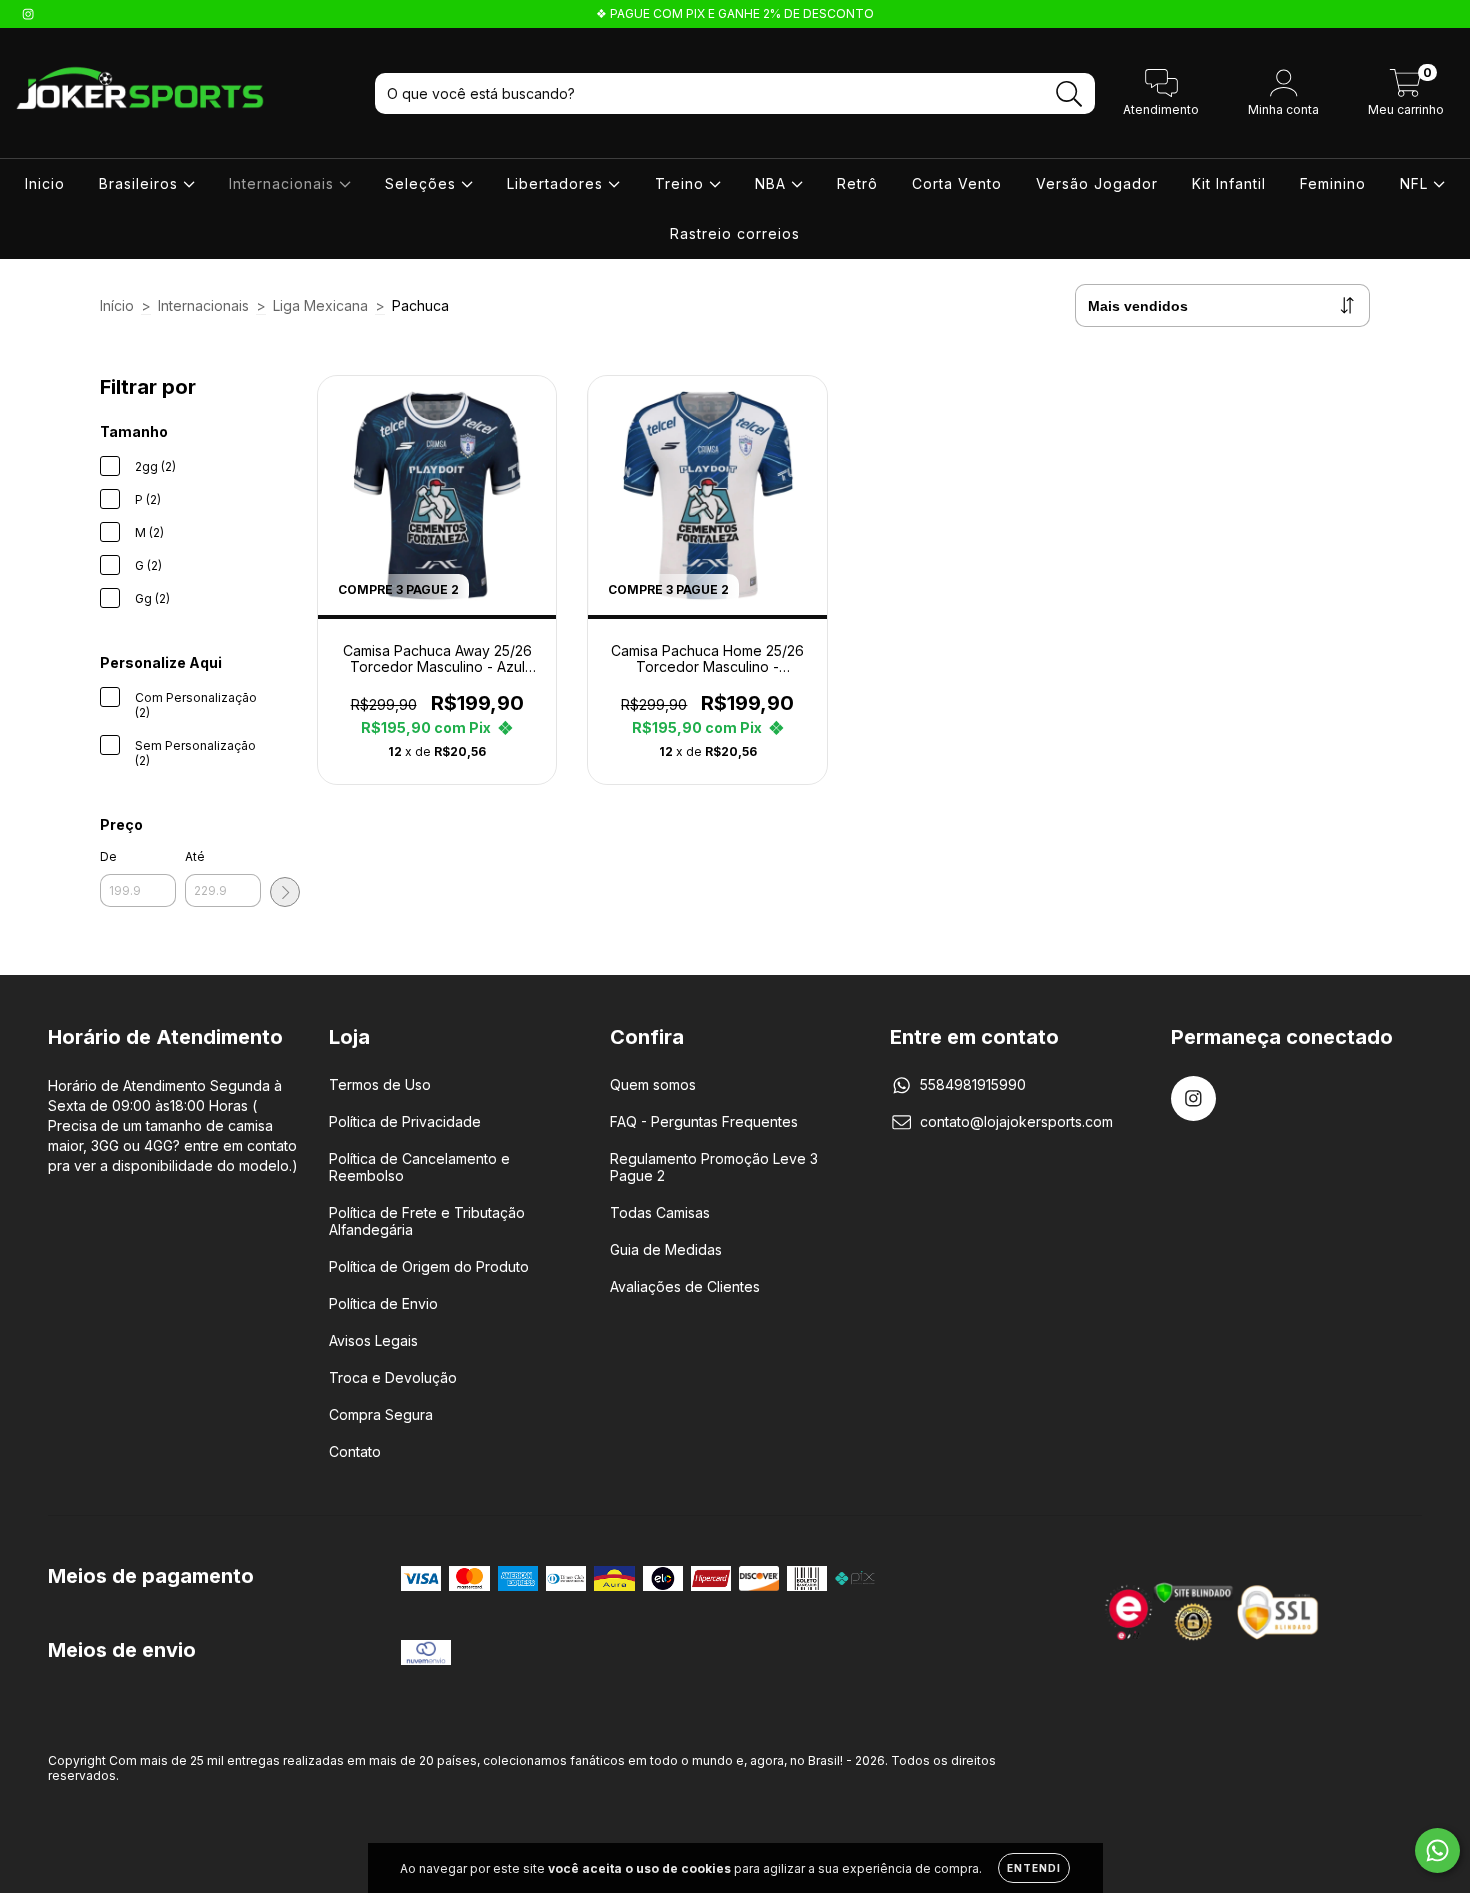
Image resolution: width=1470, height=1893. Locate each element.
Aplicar (285, 892)
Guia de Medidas (666, 1249)
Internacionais (284, 183)
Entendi (1034, 1868)
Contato (355, 1451)
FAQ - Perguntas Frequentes (704, 1121)
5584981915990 (973, 1084)
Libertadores (557, 183)
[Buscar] (1069, 94)
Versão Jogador (1097, 183)
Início (117, 305)
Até (195, 856)
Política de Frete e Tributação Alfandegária (427, 1221)
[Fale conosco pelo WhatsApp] (1437, 1850)
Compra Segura (381, 1414)
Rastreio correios (735, 233)
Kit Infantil (1229, 183)
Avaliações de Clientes (685, 1286)
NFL (1416, 183)
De (108, 856)
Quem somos (653, 1084)
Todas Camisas (660, 1212)
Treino (682, 183)
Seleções (423, 183)
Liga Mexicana (320, 305)
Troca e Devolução (393, 1377)
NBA (773, 183)
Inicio (45, 183)
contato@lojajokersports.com (1016, 1121)
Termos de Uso (380, 1084)
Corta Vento (957, 183)
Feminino (1333, 183)
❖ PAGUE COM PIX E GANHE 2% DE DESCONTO (735, 13)
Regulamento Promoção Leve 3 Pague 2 (714, 1167)
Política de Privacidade (405, 1121)
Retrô (857, 183)
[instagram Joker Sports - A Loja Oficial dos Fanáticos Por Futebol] (28, 13)
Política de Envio (383, 1303)
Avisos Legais (373, 1340)
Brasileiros (141, 183)
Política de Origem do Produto (429, 1266)
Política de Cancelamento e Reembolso (419, 1167)
